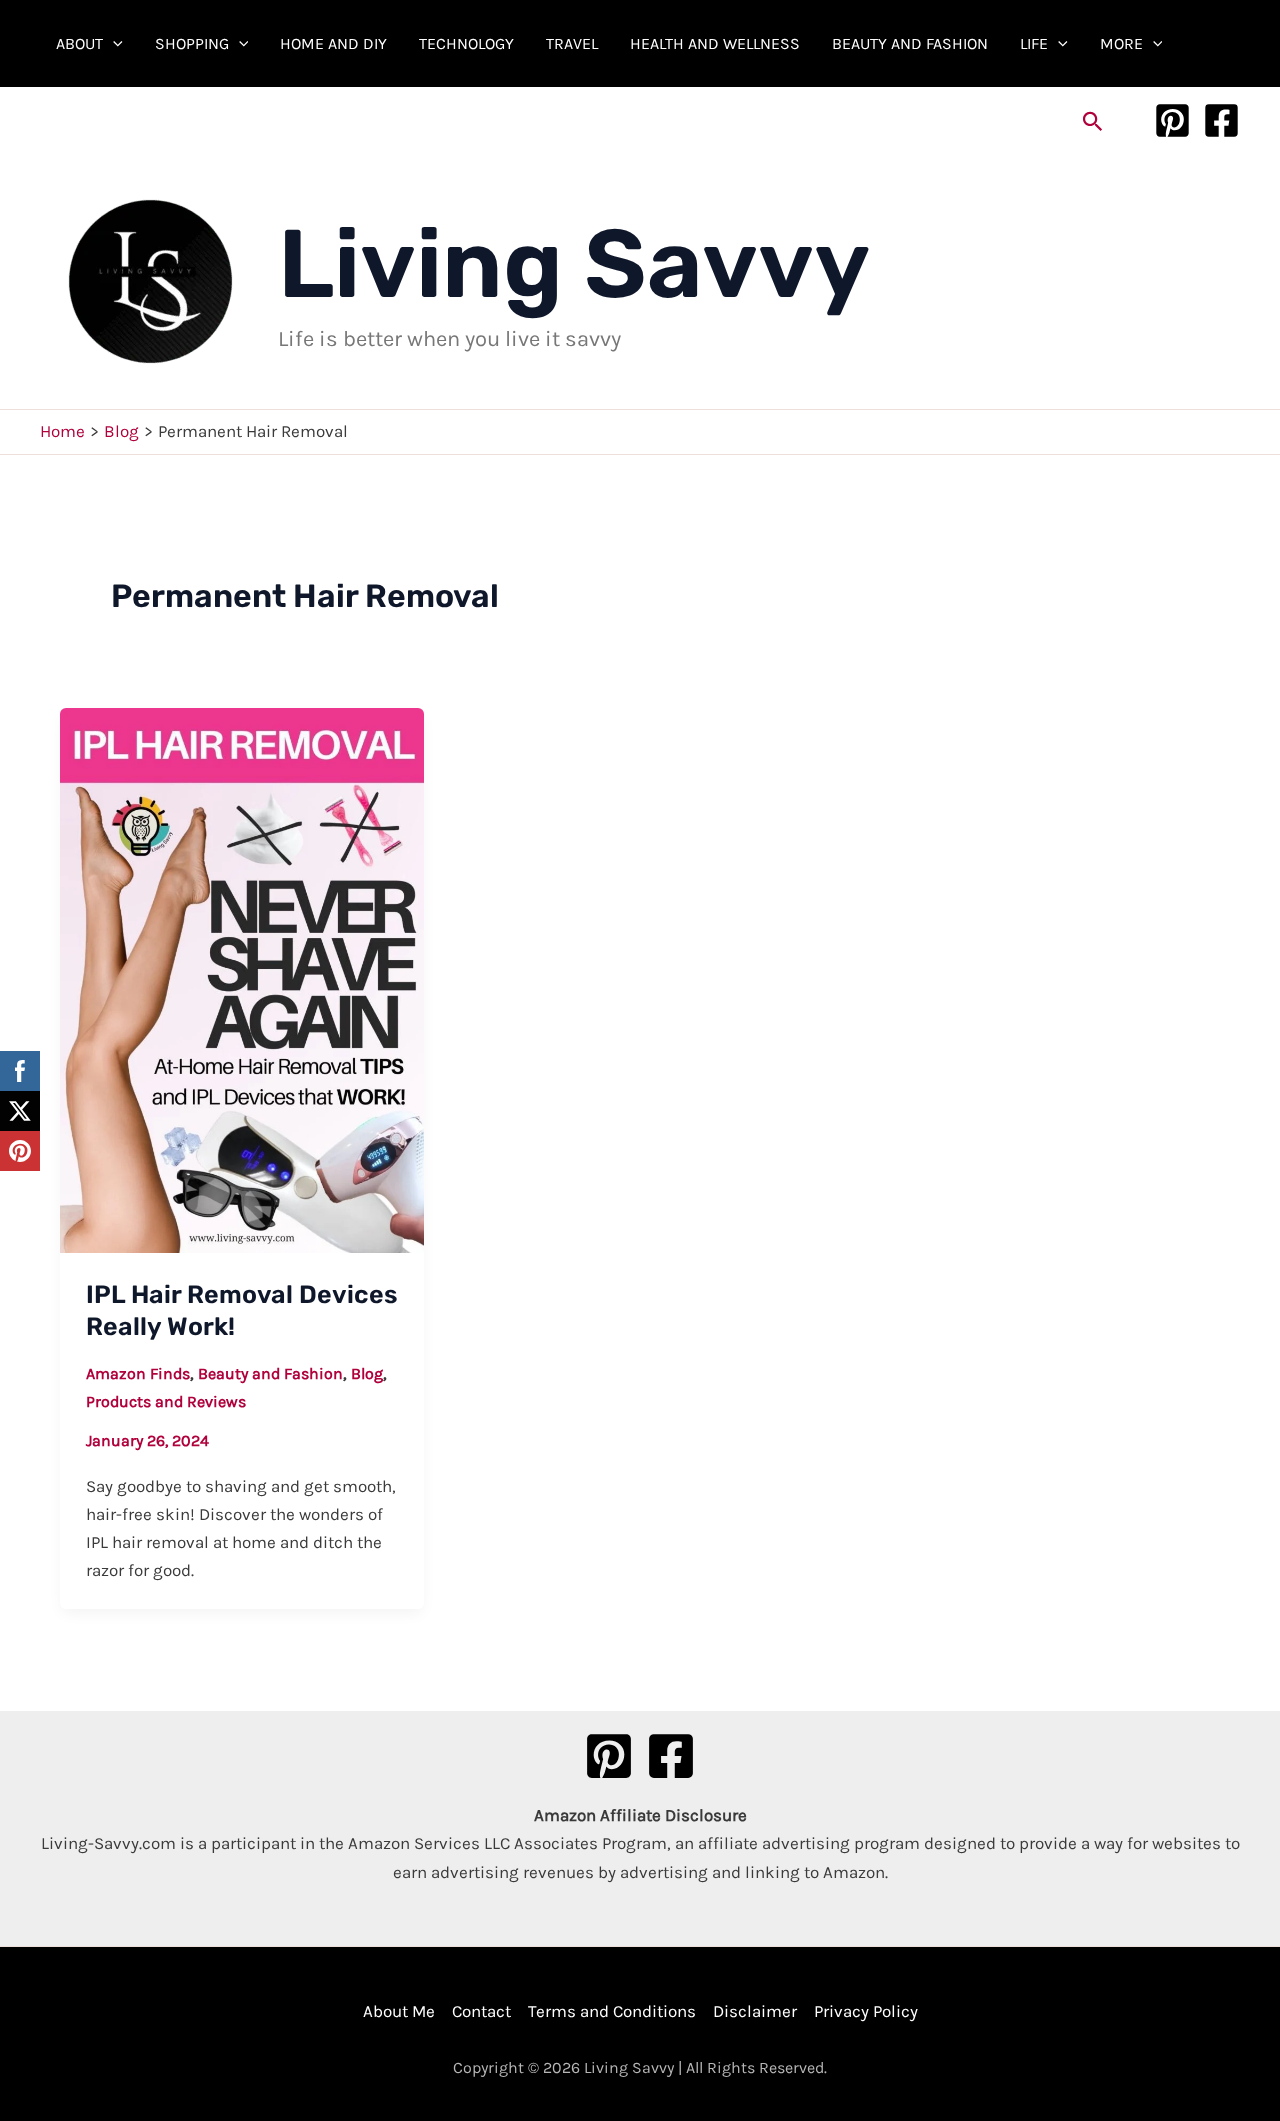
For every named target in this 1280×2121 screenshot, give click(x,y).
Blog (367, 1373)
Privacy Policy (866, 2011)
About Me (399, 2011)
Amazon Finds (138, 1373)
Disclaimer (755, 2011)
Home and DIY (333, 43)
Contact (481, 2011)
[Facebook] (1221, 120)
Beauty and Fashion (910, 43)
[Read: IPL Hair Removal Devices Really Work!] (242, 978)
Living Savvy (574, 264)
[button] (113, 43)
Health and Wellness (715, 43)
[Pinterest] (1172, 120)
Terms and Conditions (612, 2011)
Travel (572, 43)
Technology (466, 43)
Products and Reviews (166, 1401)
